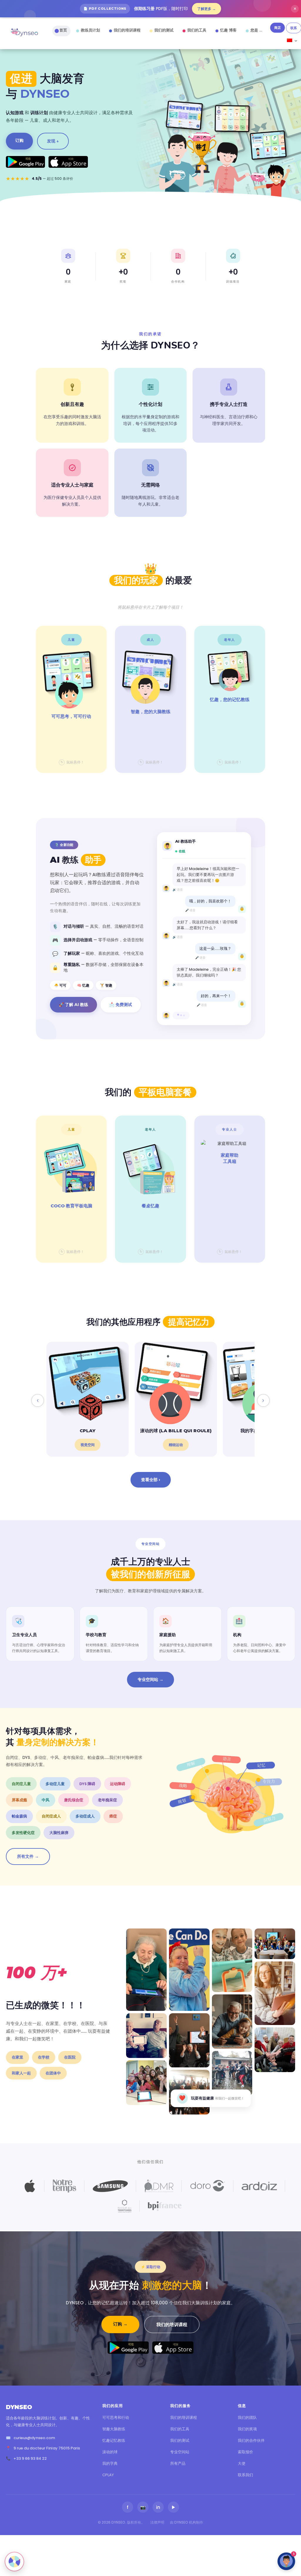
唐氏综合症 (74, 1800)
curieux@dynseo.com (34, 2438)
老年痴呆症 (107, 1800)
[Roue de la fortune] (14, 2562)
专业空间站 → (150, 1679)
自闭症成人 (51, 1816)
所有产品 (178, 2463)
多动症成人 (85, 1816)
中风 (46, 1800)
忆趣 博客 (228, 30)
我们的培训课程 (127, 30)
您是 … (256, 30)
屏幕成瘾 (19, 1800)
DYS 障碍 (87, 1784)
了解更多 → (206, 9)
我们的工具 (197, 30)
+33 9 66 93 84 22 (30, 2458)
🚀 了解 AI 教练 (73, 1005)
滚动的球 (110, 2452)
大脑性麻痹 (59, 1833)
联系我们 (245, 2475)
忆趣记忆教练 (114, 2440)
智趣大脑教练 (114, 2429)
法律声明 (157, 2522)
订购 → (120, 2324)
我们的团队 (247, 2418)
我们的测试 (164, 30)
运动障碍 (118, 1784)
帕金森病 (19, 1816)
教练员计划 (90, 30)
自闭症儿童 (21, 1784)
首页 (63, 30)
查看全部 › (151, 1480)
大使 (242, 2463)
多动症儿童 (55, 1784)
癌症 (113, 1816)
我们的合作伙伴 (251, 2440)
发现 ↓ (53, 141)
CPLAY (108, 2475)
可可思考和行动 (116, 2418)
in (158, 2507)
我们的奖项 (247, 2429)
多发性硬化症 (23, 1833)
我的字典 (110, 2463)
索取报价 (245, 2452)
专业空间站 (180, 2452)
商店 (277, 28)
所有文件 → (28, 1856)
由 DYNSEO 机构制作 (187, 2522)
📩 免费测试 (121, 1005)
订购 (19, 140)
